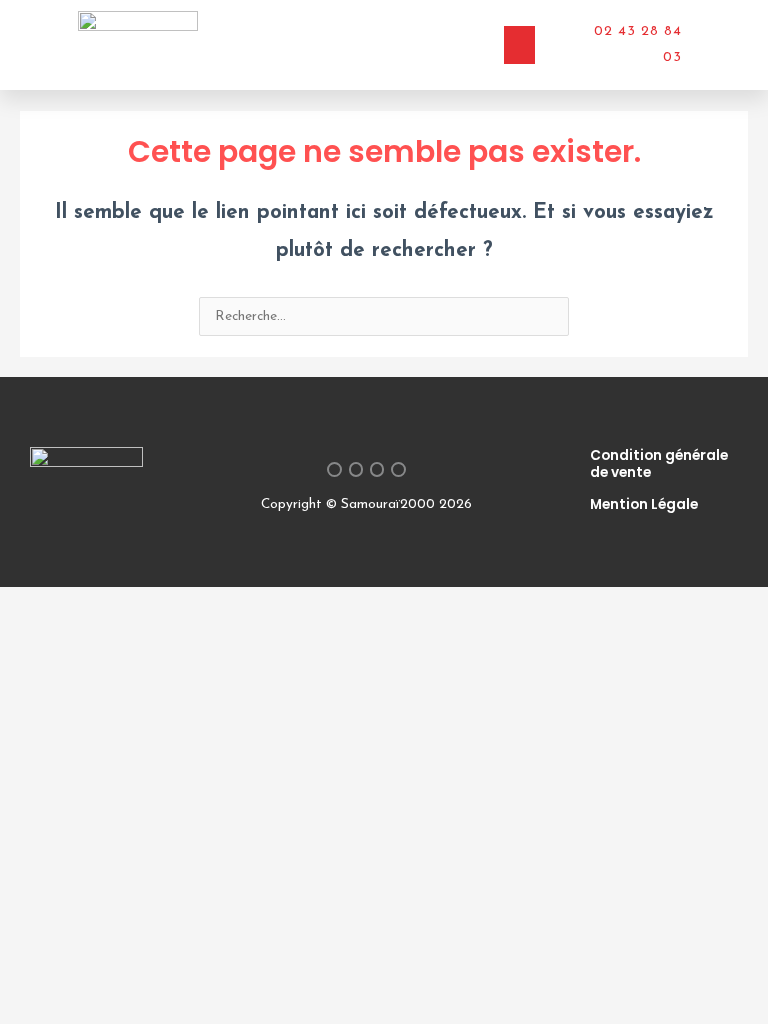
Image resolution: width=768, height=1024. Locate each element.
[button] (520, 45)
